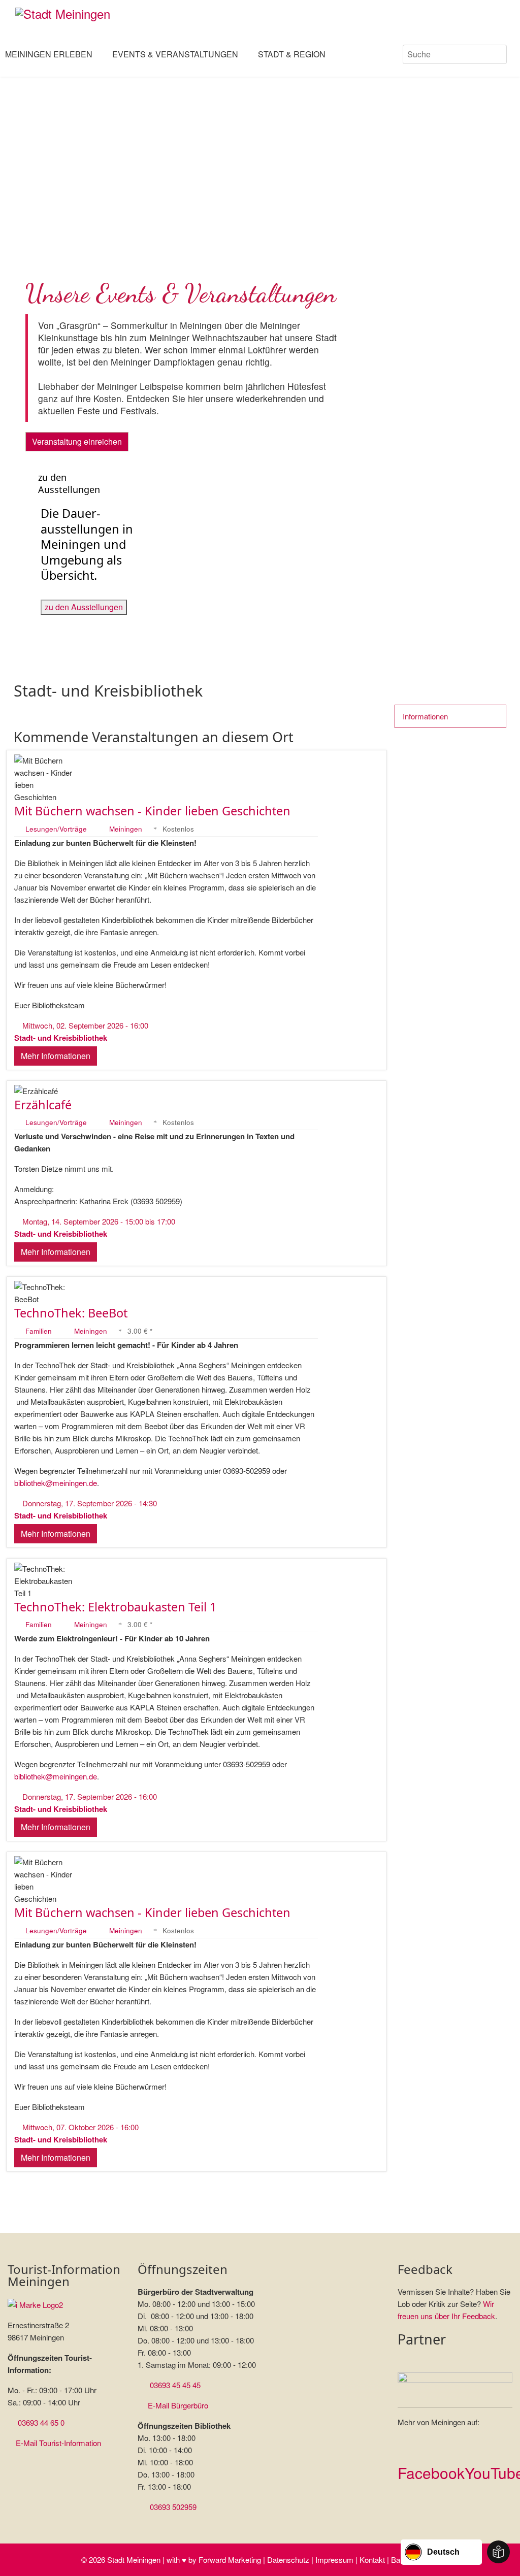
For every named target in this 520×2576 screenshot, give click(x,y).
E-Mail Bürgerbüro (178, 2405)
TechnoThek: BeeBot (71, 1313)
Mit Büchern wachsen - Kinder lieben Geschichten (152, 811)
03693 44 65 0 (41, 2422)
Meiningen (126, 829)
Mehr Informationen (56, 1056)
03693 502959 (173, 2507)
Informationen (426, 716)
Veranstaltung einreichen (77, 441)
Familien (40, 1331)
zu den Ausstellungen (84, 607)
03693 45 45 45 (175, 2385)
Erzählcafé (43, 1105)
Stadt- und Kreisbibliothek (61, 1038)
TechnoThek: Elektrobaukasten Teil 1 (115, 1607)
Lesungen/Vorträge (57, 829)
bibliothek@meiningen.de (56, 1483)
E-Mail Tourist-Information (58, 2443)
